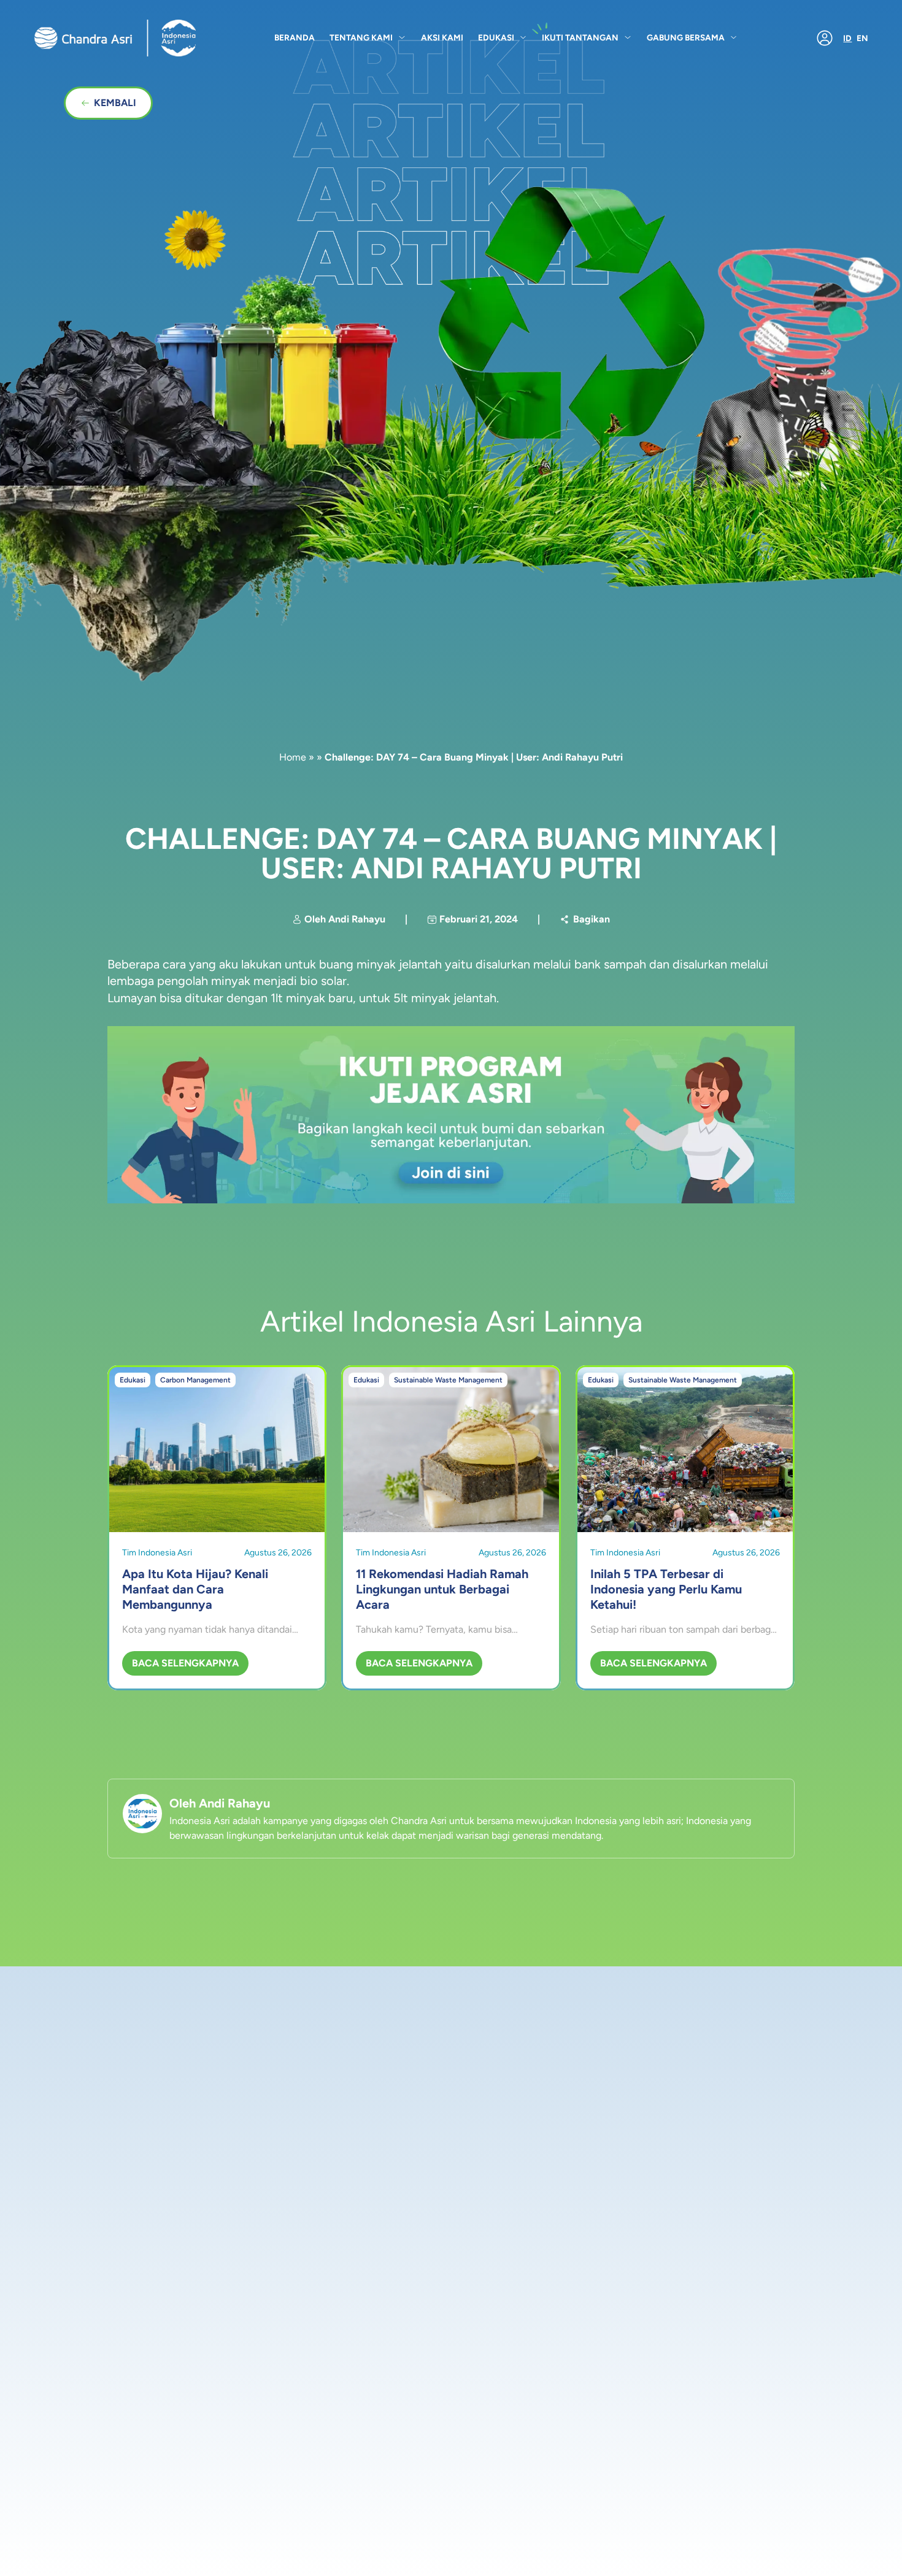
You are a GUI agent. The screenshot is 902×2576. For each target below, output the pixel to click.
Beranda (295, 37)
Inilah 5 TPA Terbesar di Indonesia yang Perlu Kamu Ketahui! (666, 1589)
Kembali (115, 103)
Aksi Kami (442, 37)
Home (293, 757)
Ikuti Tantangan (580, 37)
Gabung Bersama (686, 37)
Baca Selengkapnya (185, 1663)
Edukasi (496, 37)
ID (847, 38)
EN (862, 38)
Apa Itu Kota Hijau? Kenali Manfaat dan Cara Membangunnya (195, 1589)
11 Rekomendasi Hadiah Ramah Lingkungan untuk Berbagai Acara (442, 1589)
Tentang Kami (361, 37)
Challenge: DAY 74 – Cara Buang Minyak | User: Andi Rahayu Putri (451, 853)
